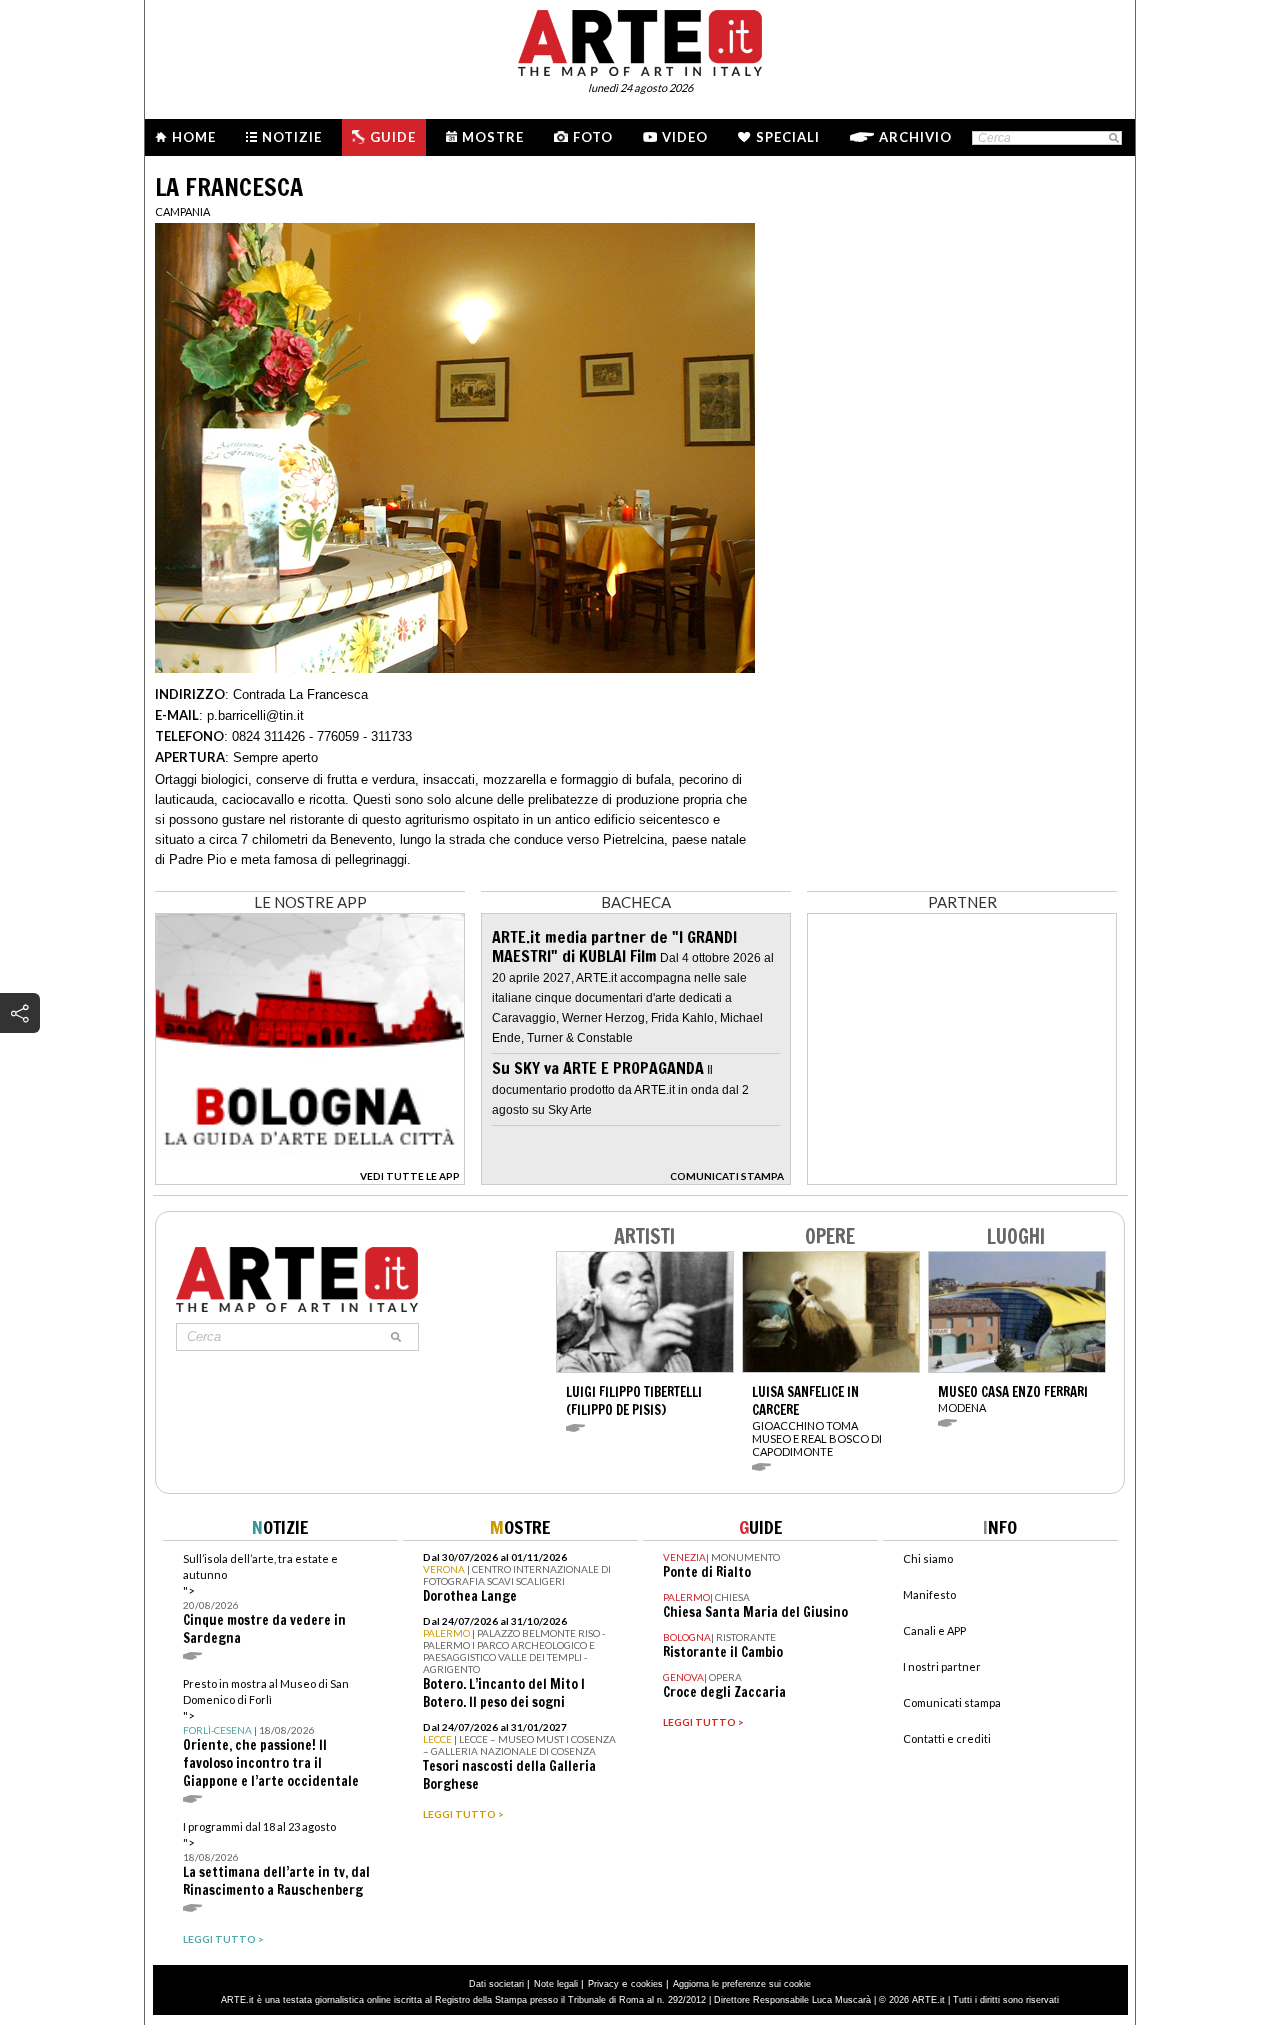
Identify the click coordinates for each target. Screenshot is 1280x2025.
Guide (393, 137)
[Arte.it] (640, 40)
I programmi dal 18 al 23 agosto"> (276, 1859)
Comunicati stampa (952, 1702)
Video (685, 137)
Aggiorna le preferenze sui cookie (742, 1984)
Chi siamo (928, 1558)
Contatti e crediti (947, 1738)
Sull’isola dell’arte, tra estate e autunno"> (264, 1599)
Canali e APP (934, 1630)
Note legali (556, 1984)
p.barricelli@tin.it (255, 715)
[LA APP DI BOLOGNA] (310, 1178)
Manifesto (929, 1594)
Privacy (603, 1984)
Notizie (292, 137)
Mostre (493, 137)
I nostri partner (942, 1666)
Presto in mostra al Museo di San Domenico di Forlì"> (271, 1733)
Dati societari (496, 1984)
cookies (647, 1984)
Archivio (915, 137)
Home (194, 137)
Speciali (788, 137)
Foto (593, 137)
